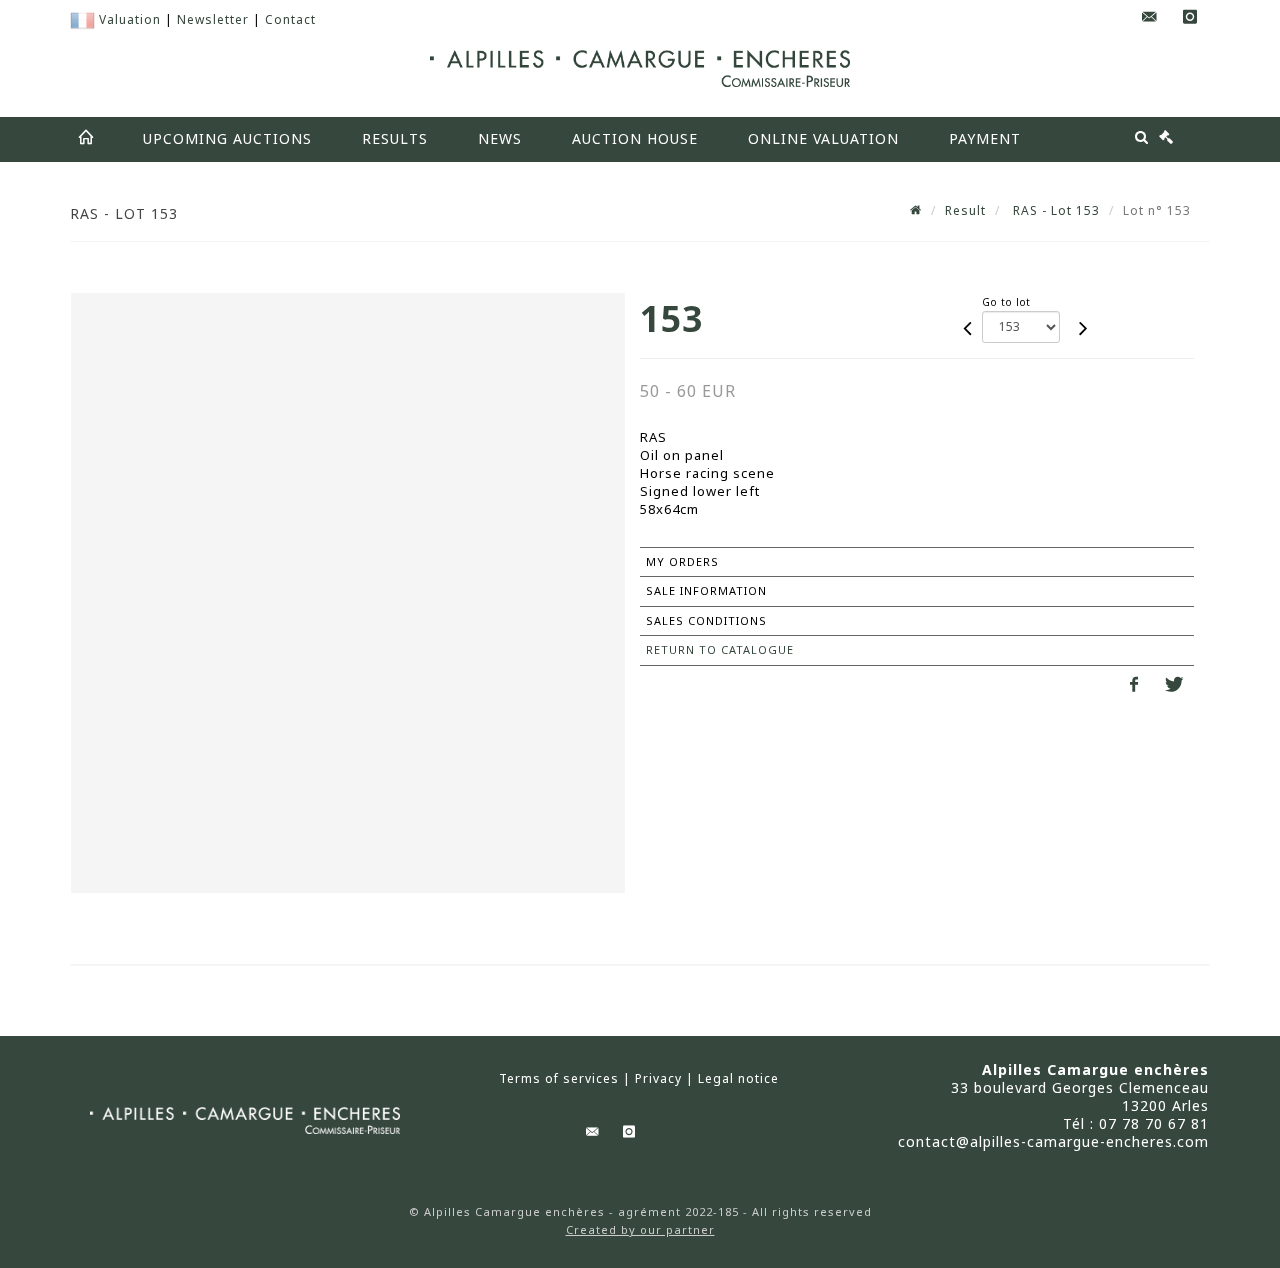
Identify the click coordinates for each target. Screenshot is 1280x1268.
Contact (290, 19)
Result (965, 210)
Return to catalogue (720, 649)
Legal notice (738, 1079)
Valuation (130, 19)
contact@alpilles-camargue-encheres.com (1053, 1141)
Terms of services (559, 1079)
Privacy (658, 1079)
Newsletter (213, 19)
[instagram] (1190, 17)
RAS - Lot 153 (1054, 210)
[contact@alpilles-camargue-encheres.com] (1150, 17)
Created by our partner (640, 1229)
